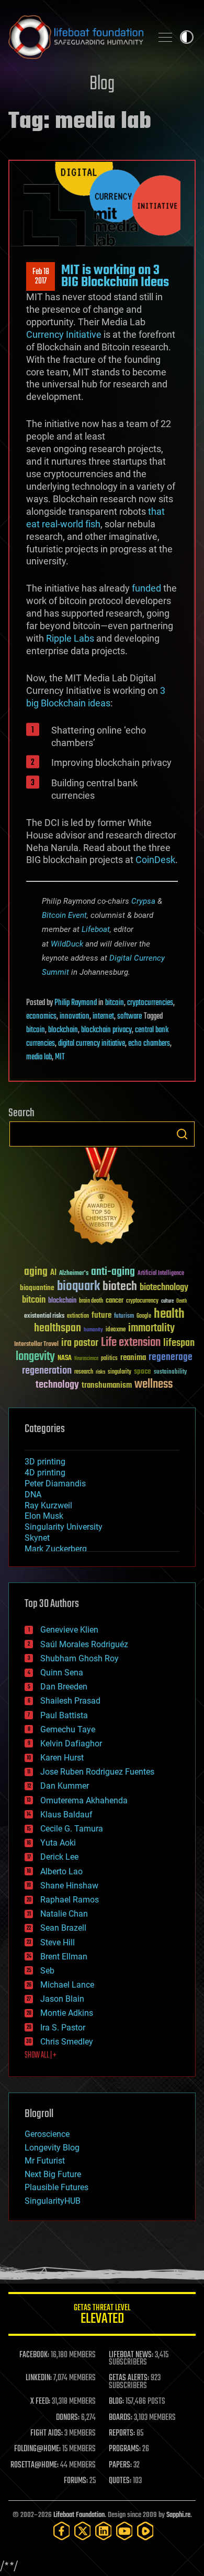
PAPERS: (120, 2465)
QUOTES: (120, 2481)
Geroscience (47, 2134)
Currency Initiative (64, 334)
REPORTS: (122, 2433)
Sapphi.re (178, 2515)
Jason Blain (62, 1999)
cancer (115, 1301)
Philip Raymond (76, 1003)
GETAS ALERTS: (129, 2378)
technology (57, 1385)
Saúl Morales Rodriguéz (84, 1644)
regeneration (47, 1371)
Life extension (131, 1343)
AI (53, 1273)
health (169, 1314)
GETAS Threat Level (102, 2316)
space (143, 1371)
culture (167, 1301)
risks (100, 1372)
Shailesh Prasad (70, 1701)
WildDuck (67, 944)
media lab (39, 1057)
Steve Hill (58, 1942)
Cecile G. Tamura (72, 1829)
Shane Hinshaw (69, 1886)
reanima (133, 1358)
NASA (65, 1358)
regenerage (171, 1357)
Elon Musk (44, 1516)
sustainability (170, 1373)
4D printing (45, 1473)
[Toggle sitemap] (165, 37)
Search (182, 1134)
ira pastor (80, 1343)
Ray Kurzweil (48, 1505)
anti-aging (113, 1272)
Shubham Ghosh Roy (80, 1658)
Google (144, 1316)
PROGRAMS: (125, 2449)
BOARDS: (121, 2418)
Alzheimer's (74, 1274)
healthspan (58, 1328)
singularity (120, 1372)
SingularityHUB (53, 2201)
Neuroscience (86, 1359)
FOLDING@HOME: (37, 2449)
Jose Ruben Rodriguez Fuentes (97, 1772)
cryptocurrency (142, 1301)
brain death (91, 1301)
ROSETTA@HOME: (35, 2465)
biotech (120, 1287)
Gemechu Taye (68, 1729)
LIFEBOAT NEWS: (131, 2355)
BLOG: (116, 2402)
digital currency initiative (92, 1044)
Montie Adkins (67, 2013)
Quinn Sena (62, 1673)
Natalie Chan (64, 1914)
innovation (75, 1017)
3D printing (45, 1462)
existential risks (44, 1316)
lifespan (179, 1343)
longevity (35, 1357)
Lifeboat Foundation (79, 2515)
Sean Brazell (63, 1928)
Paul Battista (64, 1715)
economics (41, 1017)
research (84, 1372)
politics (109, 1359)
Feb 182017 (41, 277)
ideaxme (116, 1330)
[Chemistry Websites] (102, 1198)
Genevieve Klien (69, 1630)
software (129, 1017)
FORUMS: (76, 2481)
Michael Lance (67, 1985)
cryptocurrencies (150, 1003)
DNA (33, 1494)
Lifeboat (96, 929)
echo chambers (149, 1044)
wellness (154, 1385)
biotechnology (164, 1288)
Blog (102, 84)
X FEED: (40, 2402)
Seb (47, 1971)
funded (146, 588)
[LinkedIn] (104, 2531)
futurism (124, 1317)
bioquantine (37, 1288)
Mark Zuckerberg (56, 1549)
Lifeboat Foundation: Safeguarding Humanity (76, 37)
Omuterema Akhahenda (84, 1800)
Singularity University (64, 1527)
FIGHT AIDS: (47, 2433)
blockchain (63, 1030)
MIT (60, 1057)
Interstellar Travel (36, 1345)
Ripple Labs (70, 638)
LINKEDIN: (39, 2378)
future (101, 1315)
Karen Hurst (62, 1758)
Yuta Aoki (58, 1843)
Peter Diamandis (55, 1484)
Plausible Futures (56, 2187)
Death (182, 1301)
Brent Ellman (64, 1957)
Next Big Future (53, 2174)
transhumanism (107, 1385)
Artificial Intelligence (161, 1274)
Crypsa (143, 901)
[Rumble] (145, 2531)
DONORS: (68, 2418)
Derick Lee (59, 1857)
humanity (93, 1330)
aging (36, 1272)
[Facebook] (62, 2531)
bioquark (78, 1287)
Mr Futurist (45, 2161)
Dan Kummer (65, 1786)
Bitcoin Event (64, 915)
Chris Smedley (67, 2042)
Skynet (37, 1538)
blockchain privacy (106, 1030)
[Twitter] (83, 2531)
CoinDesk (155, 860)
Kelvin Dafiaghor (71, 1744)
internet (103, 1017)
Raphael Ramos (70, 1900)
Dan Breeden (64, 1687)
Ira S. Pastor (63, 2028)
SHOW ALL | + (41, 2055)
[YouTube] (124, 2531)
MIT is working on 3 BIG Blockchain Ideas (115, 276)
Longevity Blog (52, 2148)
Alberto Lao (61, 1871)
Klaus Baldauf (66, 1815)
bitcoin (115, 1003)
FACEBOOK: (34, 2355)
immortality (151, 1328)
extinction (78, 1316)
